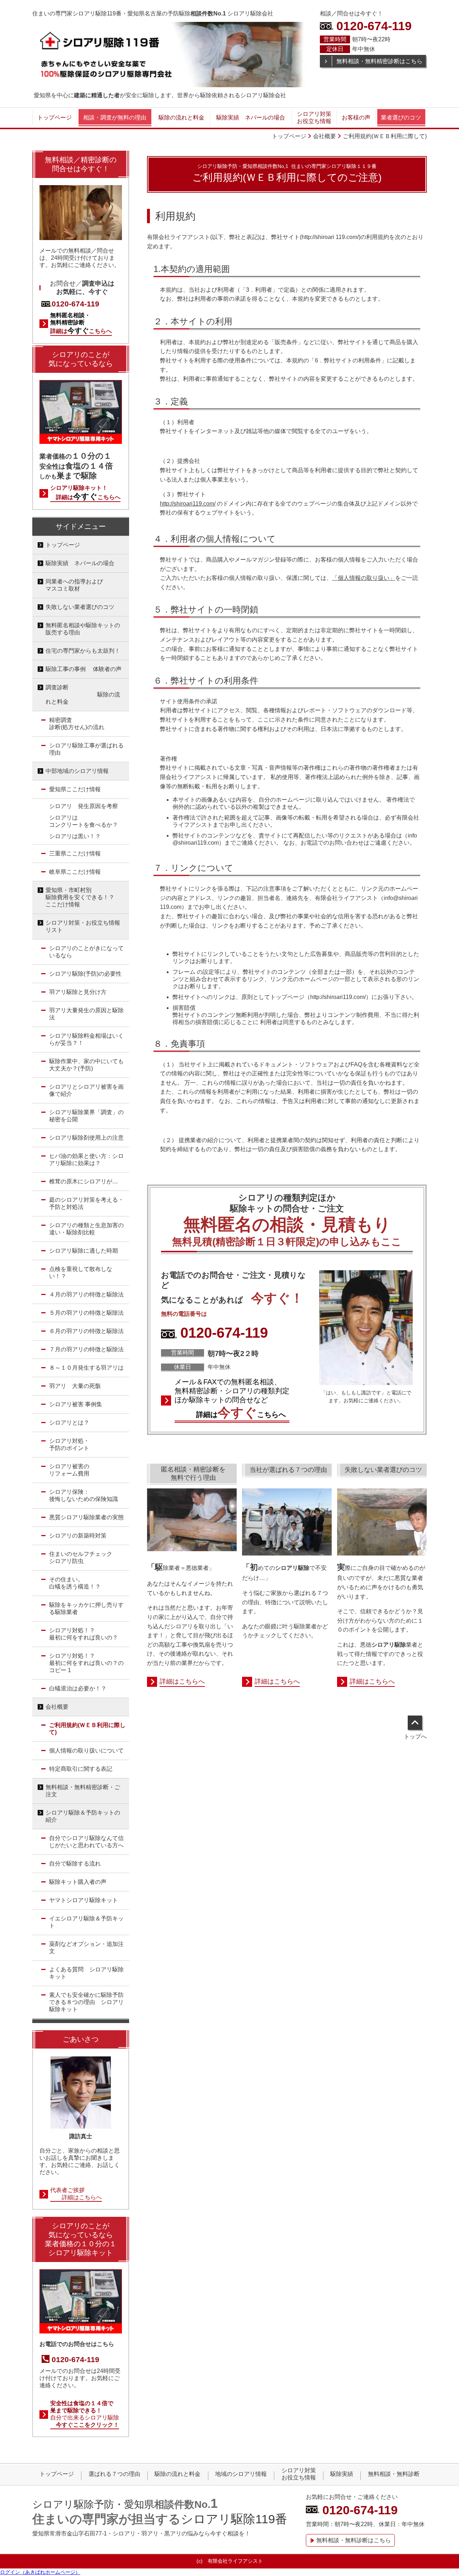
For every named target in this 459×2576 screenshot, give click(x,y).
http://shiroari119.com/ (188, 504)
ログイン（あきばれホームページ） (40, 2572)
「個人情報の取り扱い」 (364, 578)
